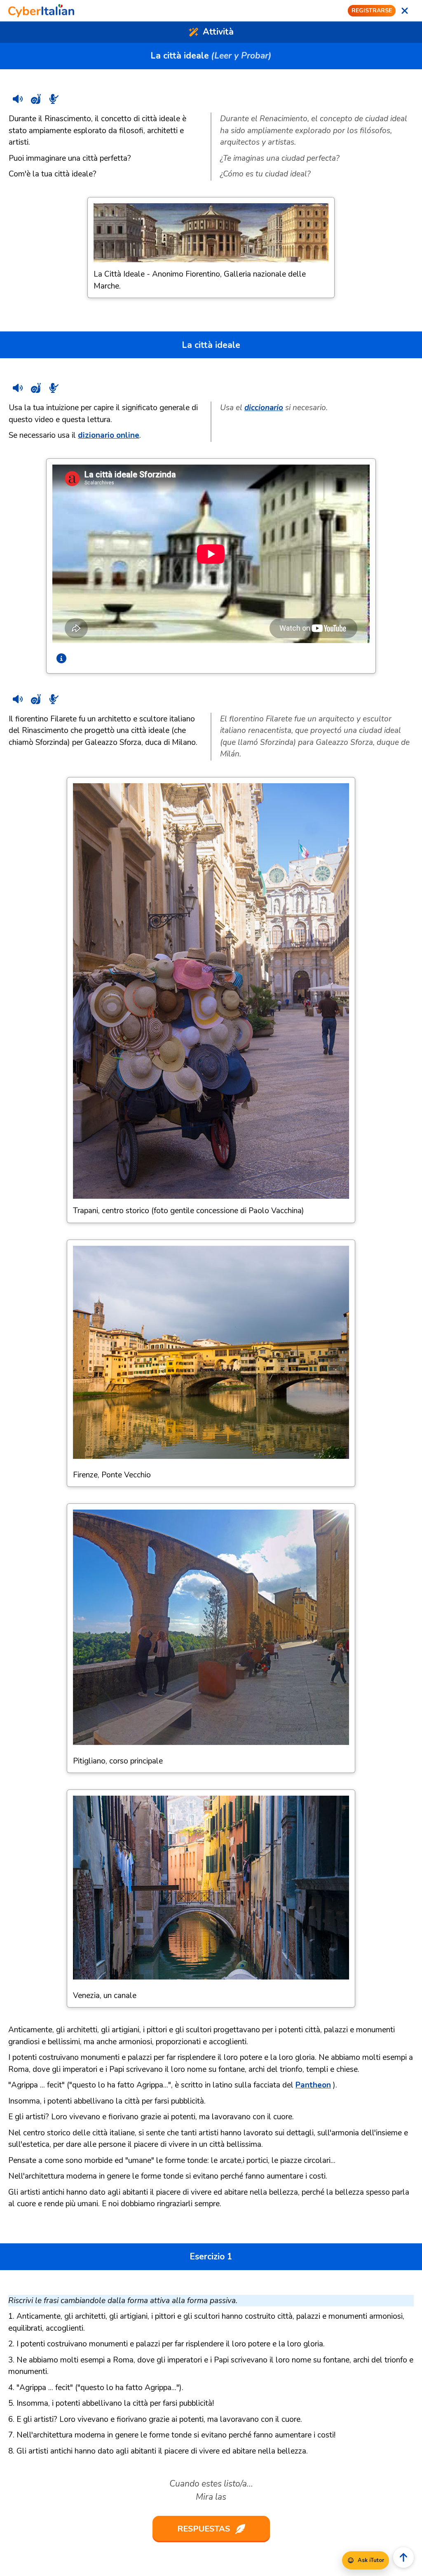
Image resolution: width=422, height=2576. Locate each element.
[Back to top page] (403, 2557)
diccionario (264, 408)
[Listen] (18, 99)
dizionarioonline (109, 435)
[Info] (61, 658)
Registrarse (372, 11)
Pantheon (313, 2085)
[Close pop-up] (405, 11)
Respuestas (204, 2529)
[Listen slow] (36, 99)
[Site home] (41, 11)
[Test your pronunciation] (54, 99)
